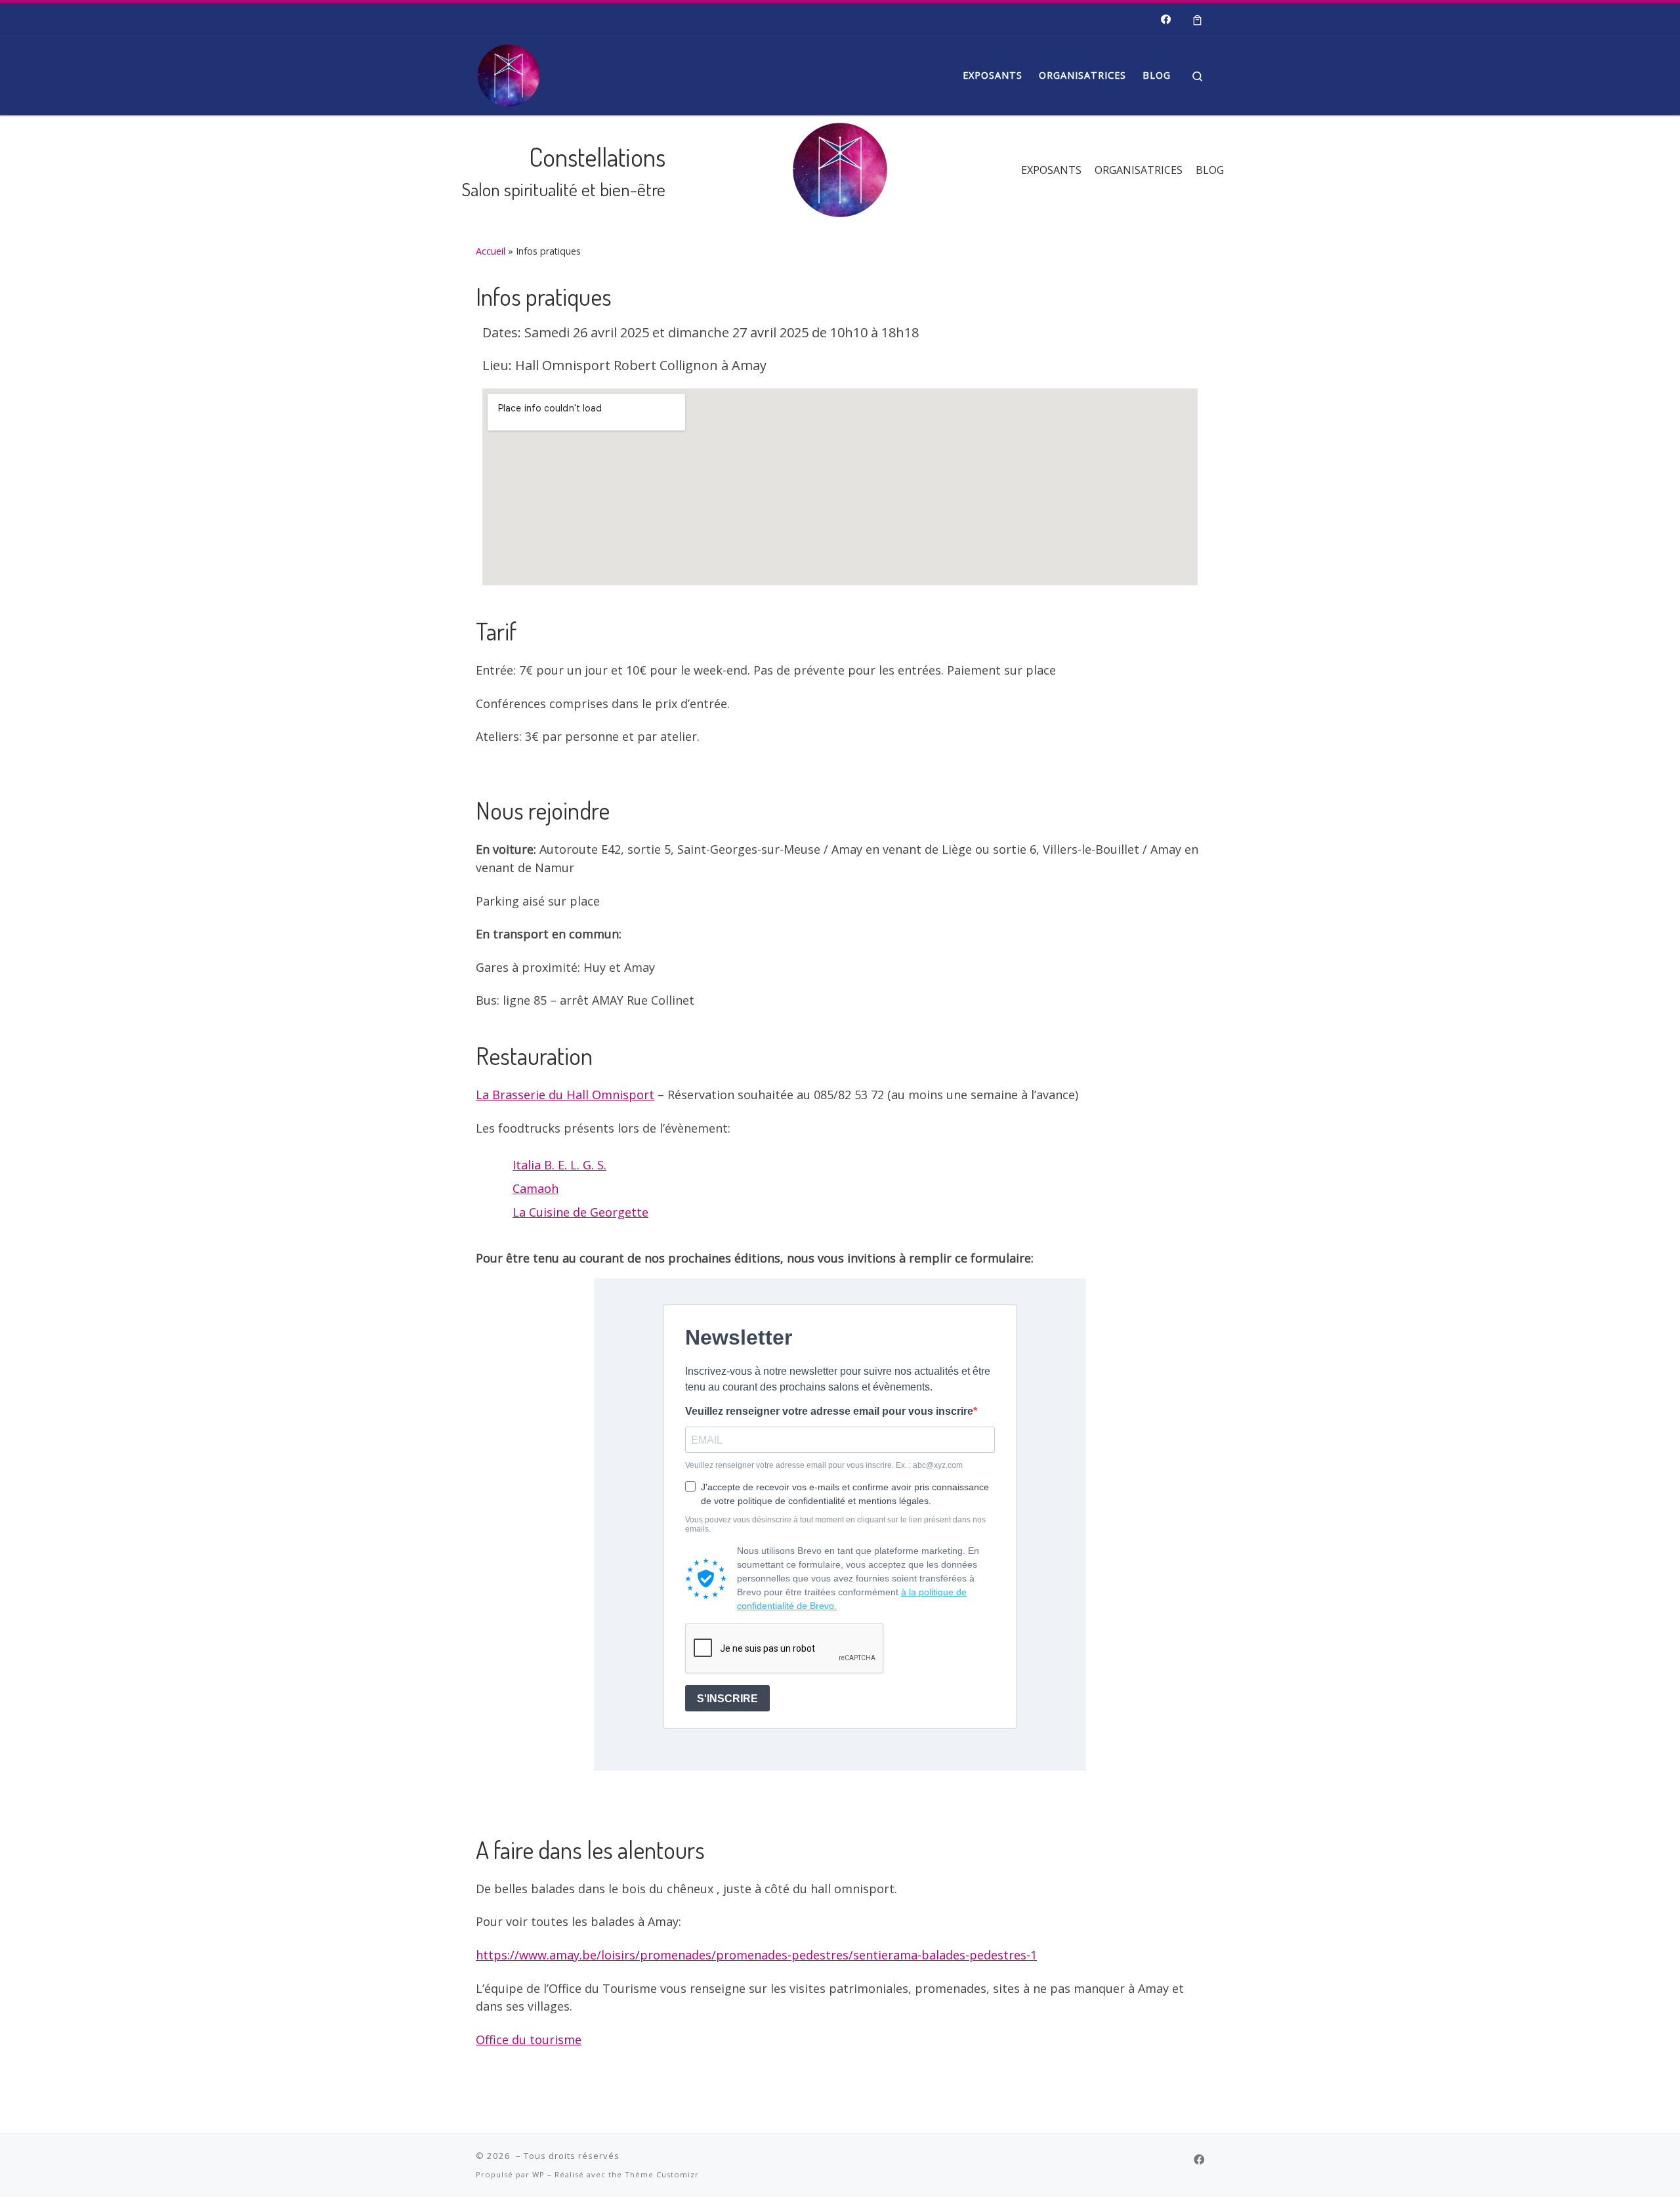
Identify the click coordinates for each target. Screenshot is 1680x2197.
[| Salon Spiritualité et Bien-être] (509, 72)
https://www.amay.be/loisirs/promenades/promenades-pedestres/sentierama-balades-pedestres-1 (756, 1955)
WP (538, 2174)
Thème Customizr (662, 2174)
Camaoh (535, 1188)
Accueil (491, 251)
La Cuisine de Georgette (580, 1212)
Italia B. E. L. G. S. (559, 1165)
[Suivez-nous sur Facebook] (1166, 19)
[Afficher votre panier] (1197, 19)
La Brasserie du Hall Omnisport (565, 1095)
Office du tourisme (529, 2040)
